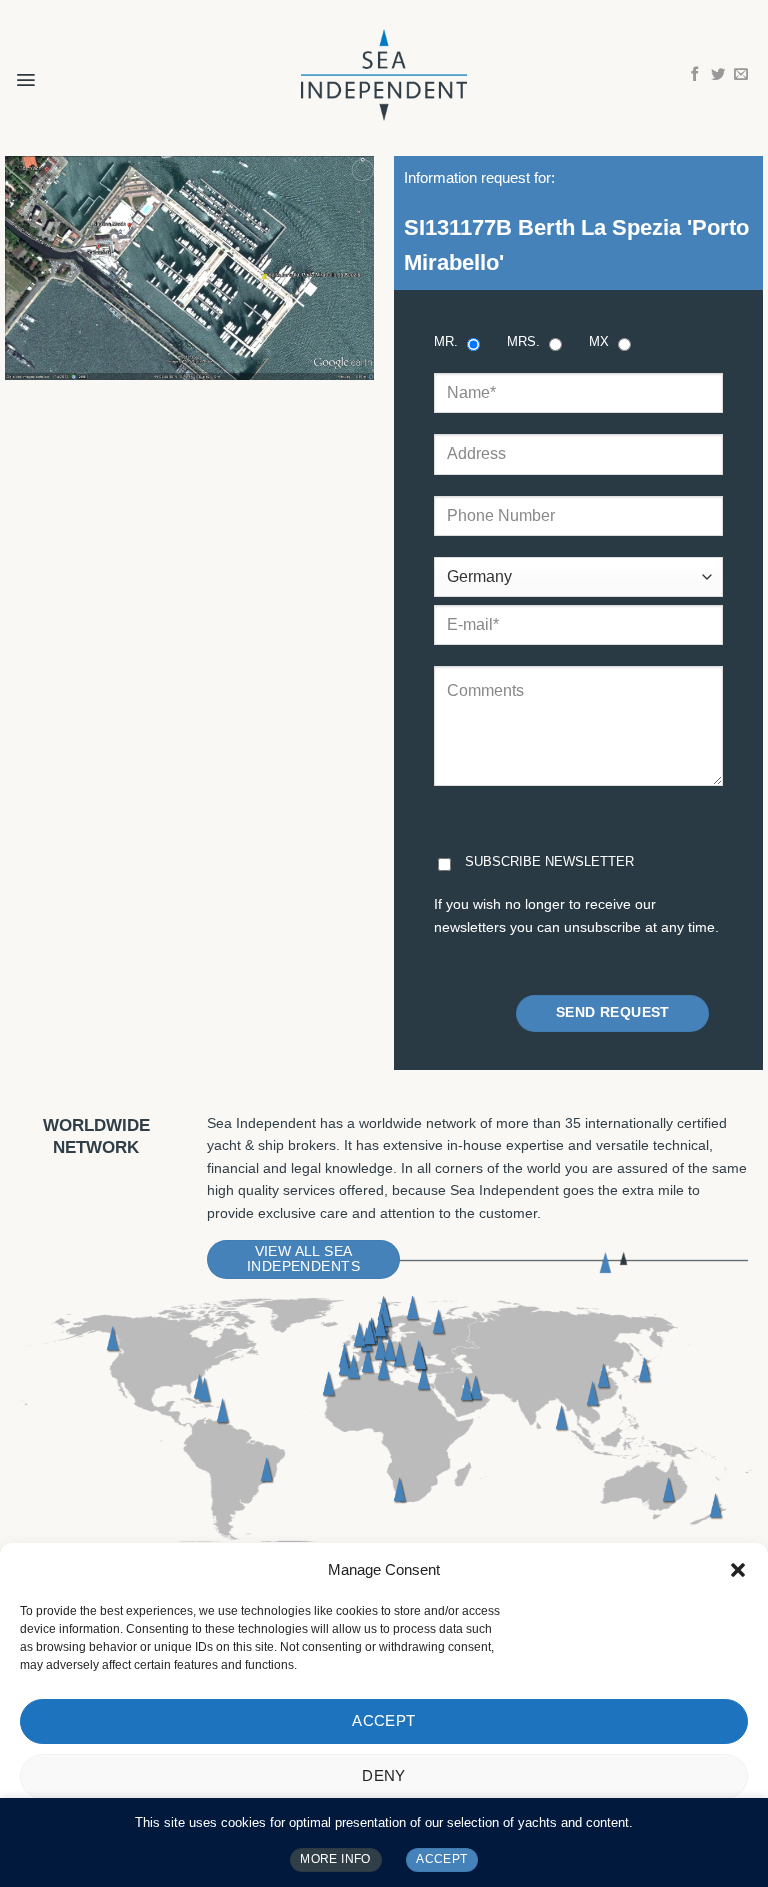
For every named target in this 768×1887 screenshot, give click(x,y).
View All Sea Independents (303, 1259)
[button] (738, 1570)
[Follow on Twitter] (718, 75)
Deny (384, 1775)
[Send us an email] (741, 75)
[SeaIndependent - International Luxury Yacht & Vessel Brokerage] (384, 74)
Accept (384, 1720)
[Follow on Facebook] (695, 75)
